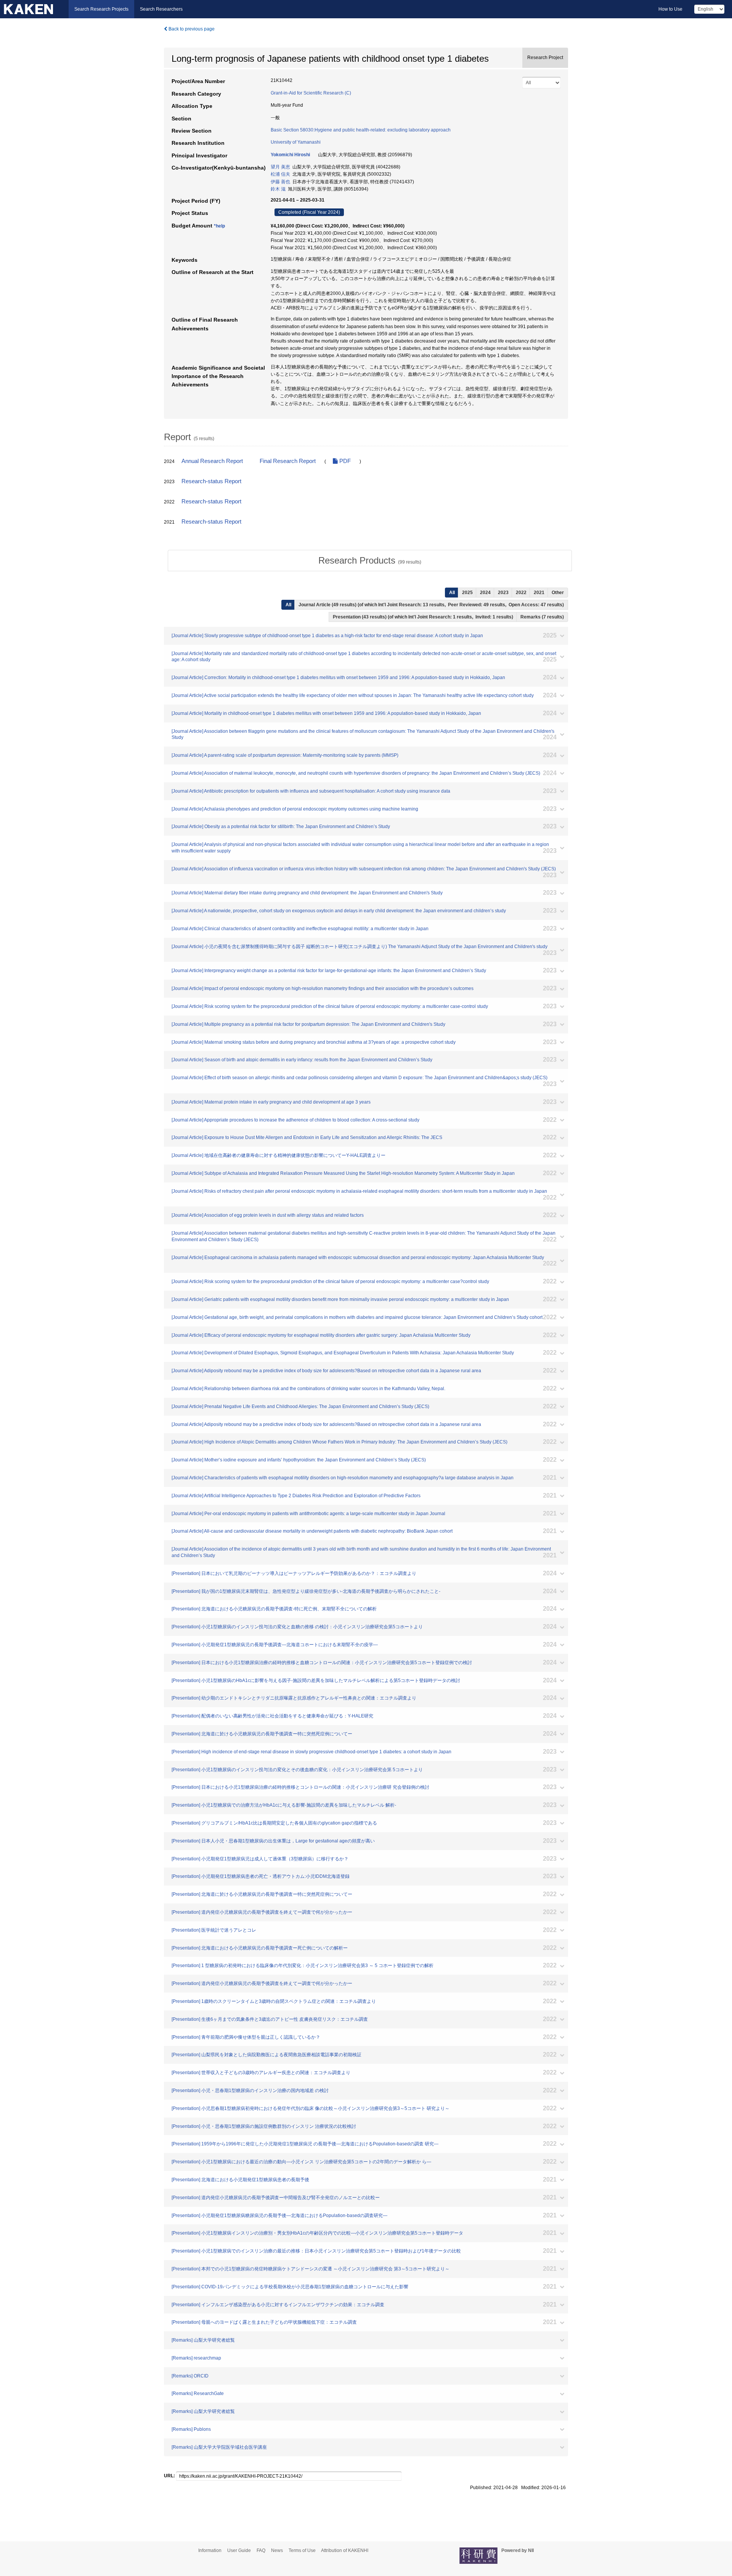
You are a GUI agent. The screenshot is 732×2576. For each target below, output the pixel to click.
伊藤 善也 (280, 182)
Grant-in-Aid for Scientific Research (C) (311, 93)
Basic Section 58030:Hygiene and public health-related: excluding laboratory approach (361, 130)
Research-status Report (211, 481)
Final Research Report (288, 461)
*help (219, 226)
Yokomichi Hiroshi (290, 155)
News (277, 2550)
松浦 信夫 (280, 174)
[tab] (370, 561)
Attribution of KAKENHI (345, 2550)
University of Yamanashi (296, 142)
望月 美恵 (280, 167)
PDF (344, 461)
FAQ (261, 2550)
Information (210, 2550)
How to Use (670, 9)
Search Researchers (161, 9)
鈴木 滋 (278, 189)
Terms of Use (302, 2550)
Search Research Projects (101, 9)
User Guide (239, 2550)
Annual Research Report (212, 461)
